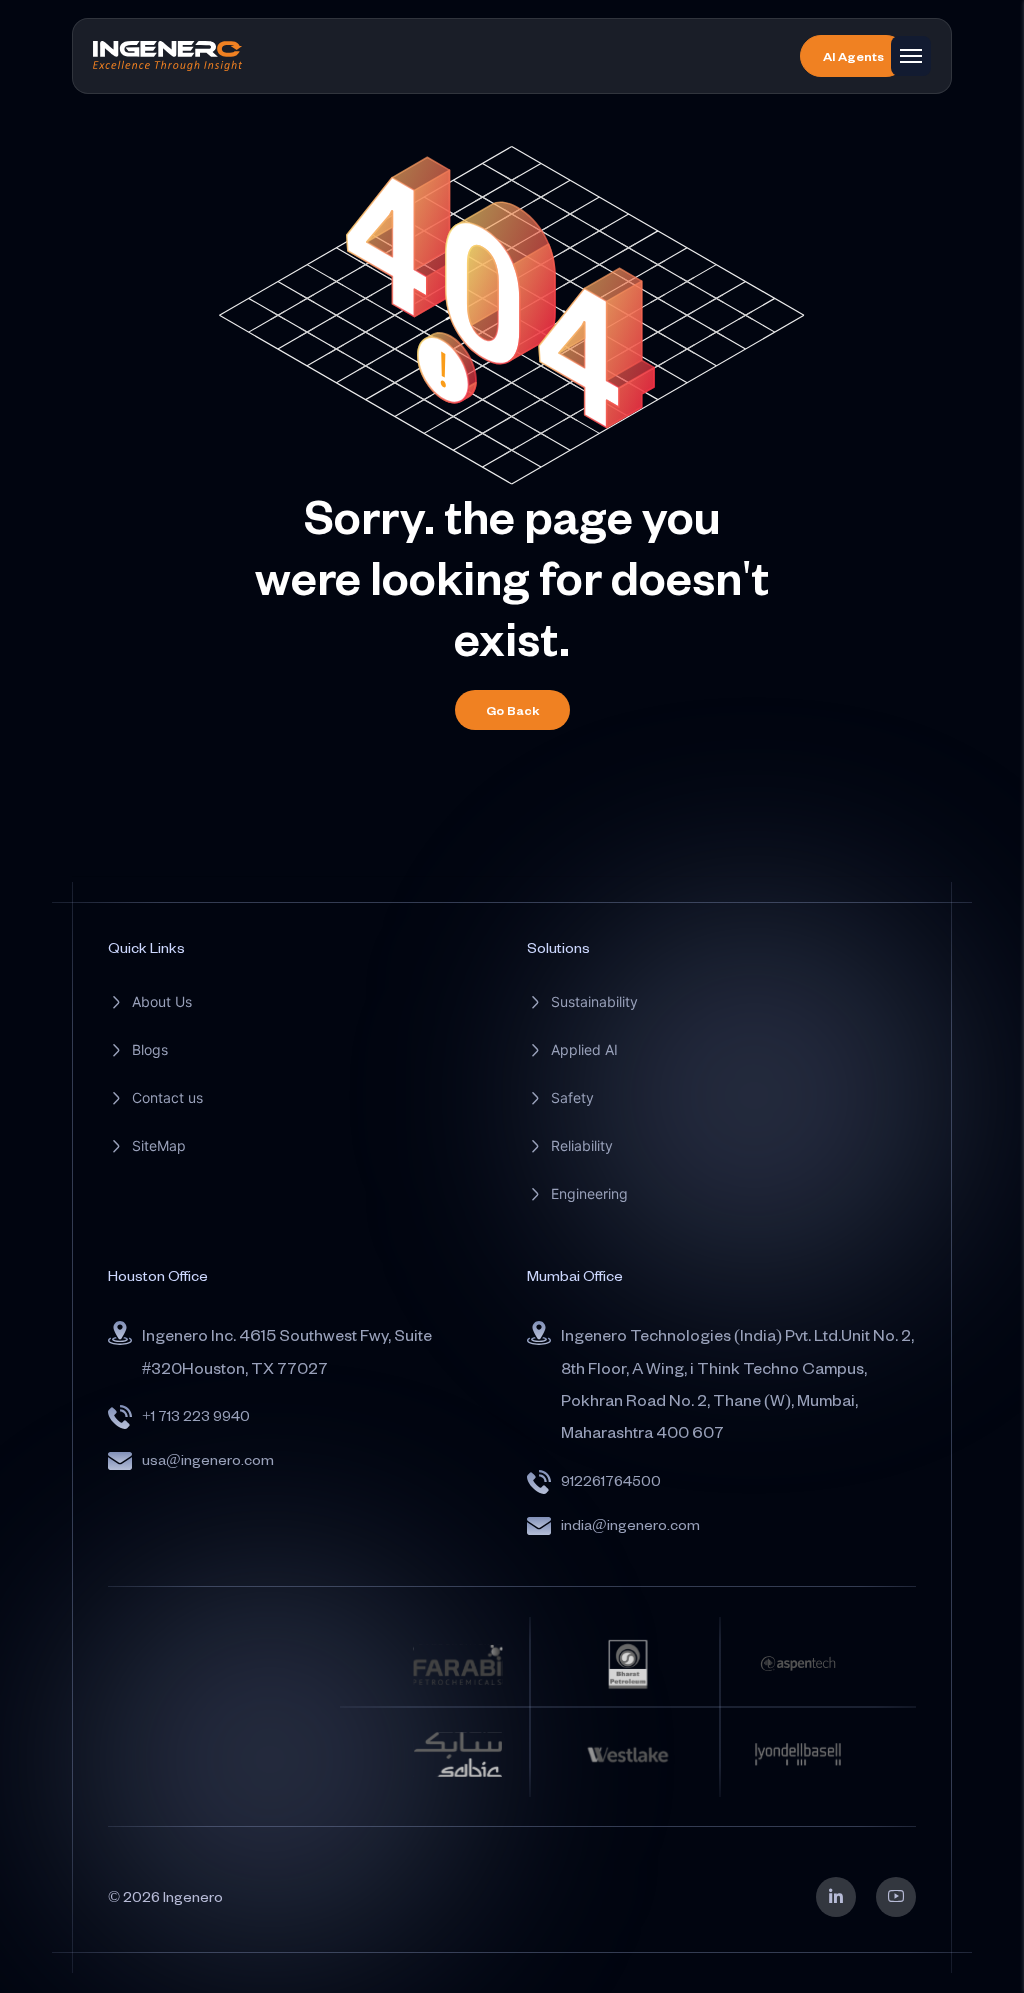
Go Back (512, 710)
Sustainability (594, 1001)
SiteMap (159, 1145)
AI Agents (853, 56)
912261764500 (611, 1480)
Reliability (582, 1145)
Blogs (150, 1049)
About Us (162, 1001)
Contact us (167, 1097)
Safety (572, 1097)
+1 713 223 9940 (196, 1415)
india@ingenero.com (630, 1524)
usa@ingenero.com (208, 1459)
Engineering (589, 1193)
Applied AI (584, 1049)
